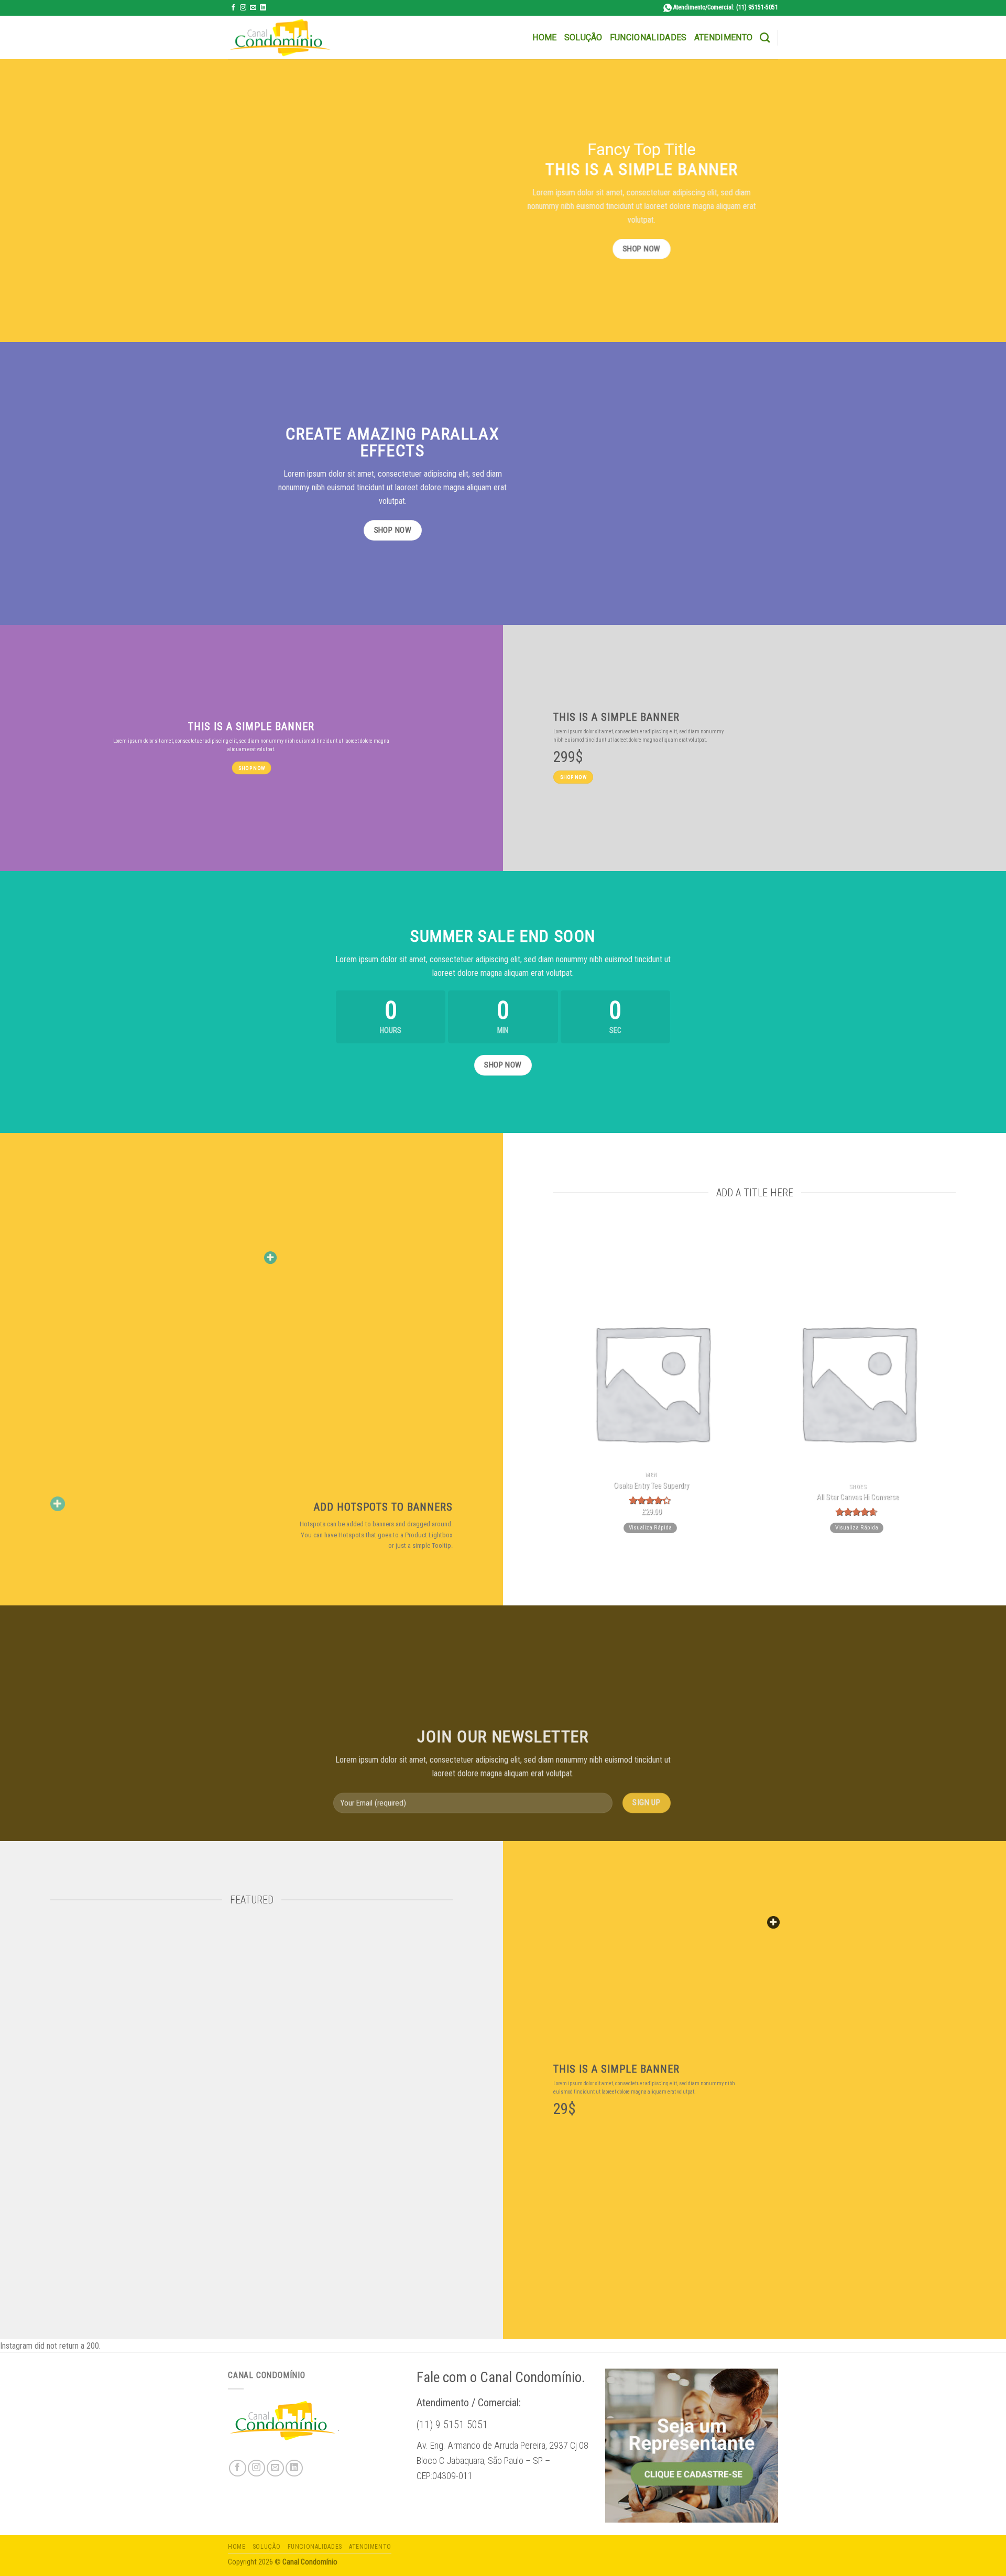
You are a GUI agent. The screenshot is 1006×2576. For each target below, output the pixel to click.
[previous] (548, 1386)
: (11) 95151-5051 (726, 7)
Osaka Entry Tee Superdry (651, 1485)
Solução (583, 37)
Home (544, 37)
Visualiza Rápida (650, 1527)
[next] (961, 1386)
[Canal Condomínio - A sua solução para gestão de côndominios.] (280, 38)
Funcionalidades (648, 37)
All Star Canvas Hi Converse (858, 1497)
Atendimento (724, 37)
